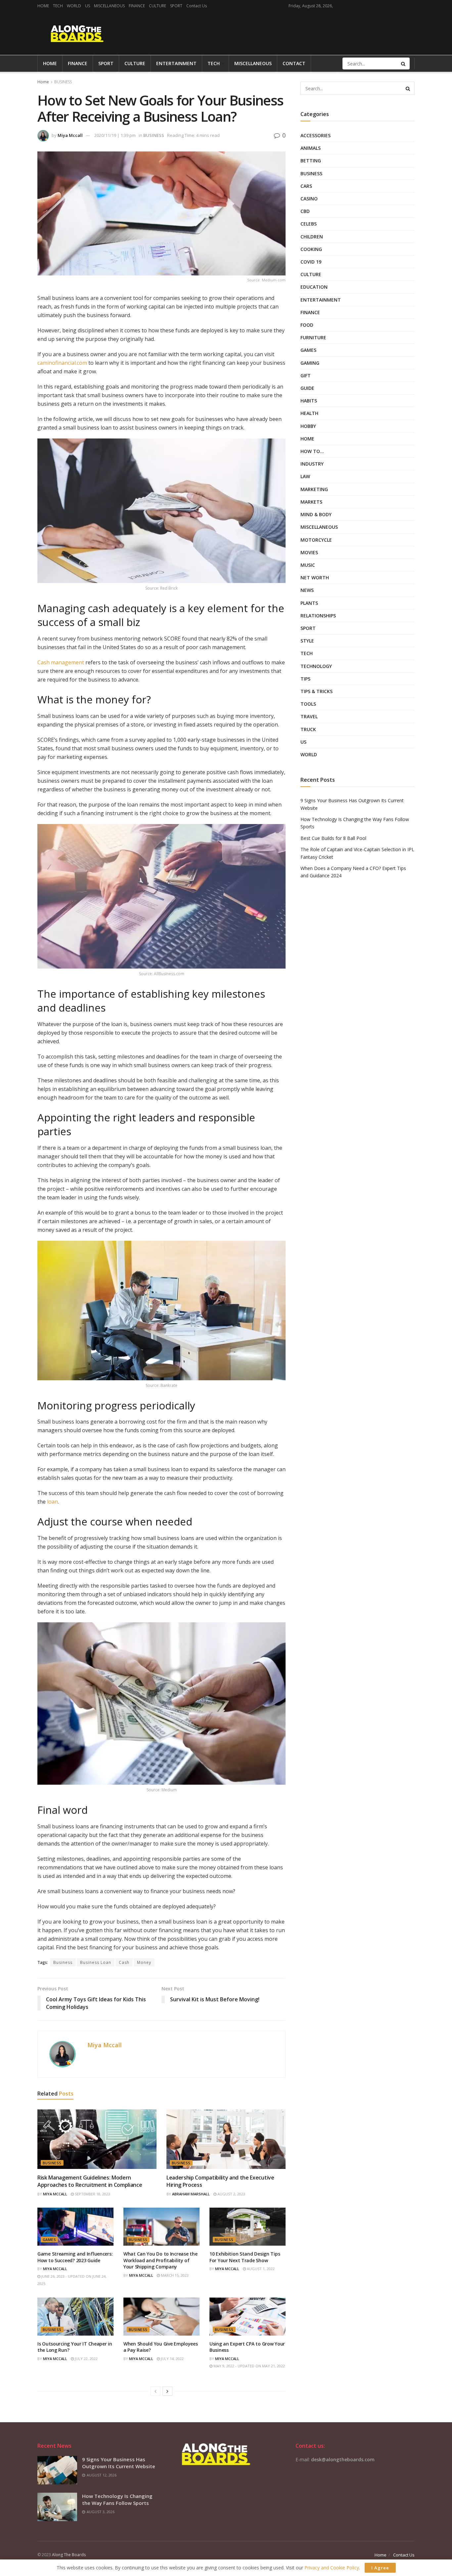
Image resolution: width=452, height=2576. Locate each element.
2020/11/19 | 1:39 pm (115, 135)
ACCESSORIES (316, 135)
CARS (306, 186)
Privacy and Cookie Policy (332, 2568)
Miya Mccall (70, 135)
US (88, 6)
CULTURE (158, 6)
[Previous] (156, 2391)
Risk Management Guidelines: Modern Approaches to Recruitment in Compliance (90, 2181)
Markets (311, 502)
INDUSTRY (312, 464)
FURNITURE (313, 337)
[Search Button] (404, 63)
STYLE (307, 641)
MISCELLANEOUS (109, 6)
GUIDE (307, 388)
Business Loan (96, 1962)
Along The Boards (69, 2555)
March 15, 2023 (174, 2275)
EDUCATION (314, 287)
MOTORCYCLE (316, 540)
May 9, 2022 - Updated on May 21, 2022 (249, 2366)
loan (52, 1502)
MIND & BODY (316, 514)
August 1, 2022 (260, 2269)
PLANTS (309, 603)
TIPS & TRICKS (316, 691)
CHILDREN (312, 237)
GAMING (310, 363)
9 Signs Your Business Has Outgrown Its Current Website (119, 2463)
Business (63, 1962)
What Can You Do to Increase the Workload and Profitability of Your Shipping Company (160, 2260)
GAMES (49, 2240)
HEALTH (309, 413)
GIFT (306, 375)
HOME (43, 6)
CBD (305, 211)
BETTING (311, 161)
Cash (124, 1962)
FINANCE (137, 6)
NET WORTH (315, 578)
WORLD (74, 6)
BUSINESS (63, 82)
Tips (305, 679)
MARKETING (314, 489)
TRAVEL (309, 716)
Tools (308, 704)
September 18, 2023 (92, 2194)
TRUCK (308, 729)
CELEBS (309, 224)
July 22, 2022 (86, 2359)
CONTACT (294, 63)
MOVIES (309, 552)
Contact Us (197, 6)
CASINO (309, 199)
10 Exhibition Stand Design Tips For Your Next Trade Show (245, 2257)
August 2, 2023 (231, 2194)
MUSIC (308, 565)
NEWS (307, 590)
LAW (305, 476)
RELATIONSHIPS (318, 616)
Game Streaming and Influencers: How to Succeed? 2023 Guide (75, 2257)
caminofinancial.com (62, 363)
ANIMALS (311, 148)
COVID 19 (311, 262)
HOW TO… (312, 451)
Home (43, 82)
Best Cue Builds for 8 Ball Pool (333, 838)
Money (144, 1962)
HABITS (309, 401)
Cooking (311, 249)
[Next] (167, 2391)
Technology (316, 666)
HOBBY (308, 426)
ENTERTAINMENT (176, 63)
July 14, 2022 (172, 2359)
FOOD (307, 325)
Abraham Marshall (191, 2194)
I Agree (380, 2568)
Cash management (61, 662)
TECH (58, 6)
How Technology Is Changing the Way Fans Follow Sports (117, 2499)
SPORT (176, 6)
